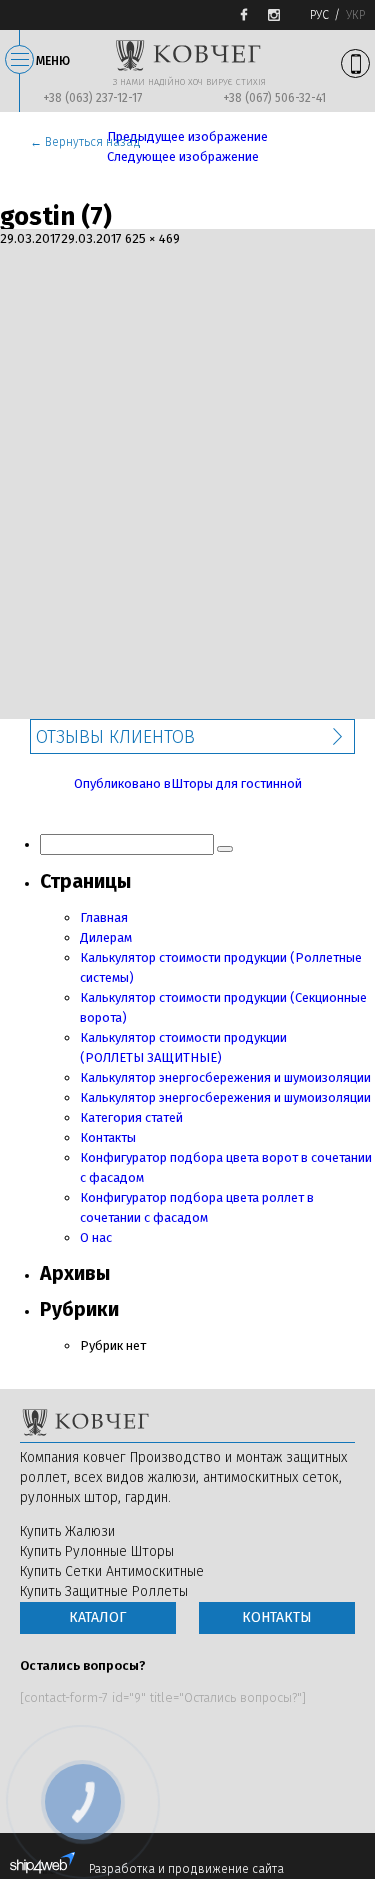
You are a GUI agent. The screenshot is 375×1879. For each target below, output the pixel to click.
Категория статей (131, 1117)
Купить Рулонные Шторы (97, 1551)
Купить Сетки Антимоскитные (112, 1571)
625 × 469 (152, 238)
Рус (319, 15)
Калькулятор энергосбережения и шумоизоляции (225, 1077)
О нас (96, 1237)
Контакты (108, 1137)
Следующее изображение (183, 156)
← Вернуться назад (85, 142)
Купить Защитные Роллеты (104, 1591)
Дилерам (106, 937)
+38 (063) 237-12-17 (92, 98)
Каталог (97, 1617)
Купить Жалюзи (67, 1531)
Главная (104, 917)
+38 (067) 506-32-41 (274, 98)
